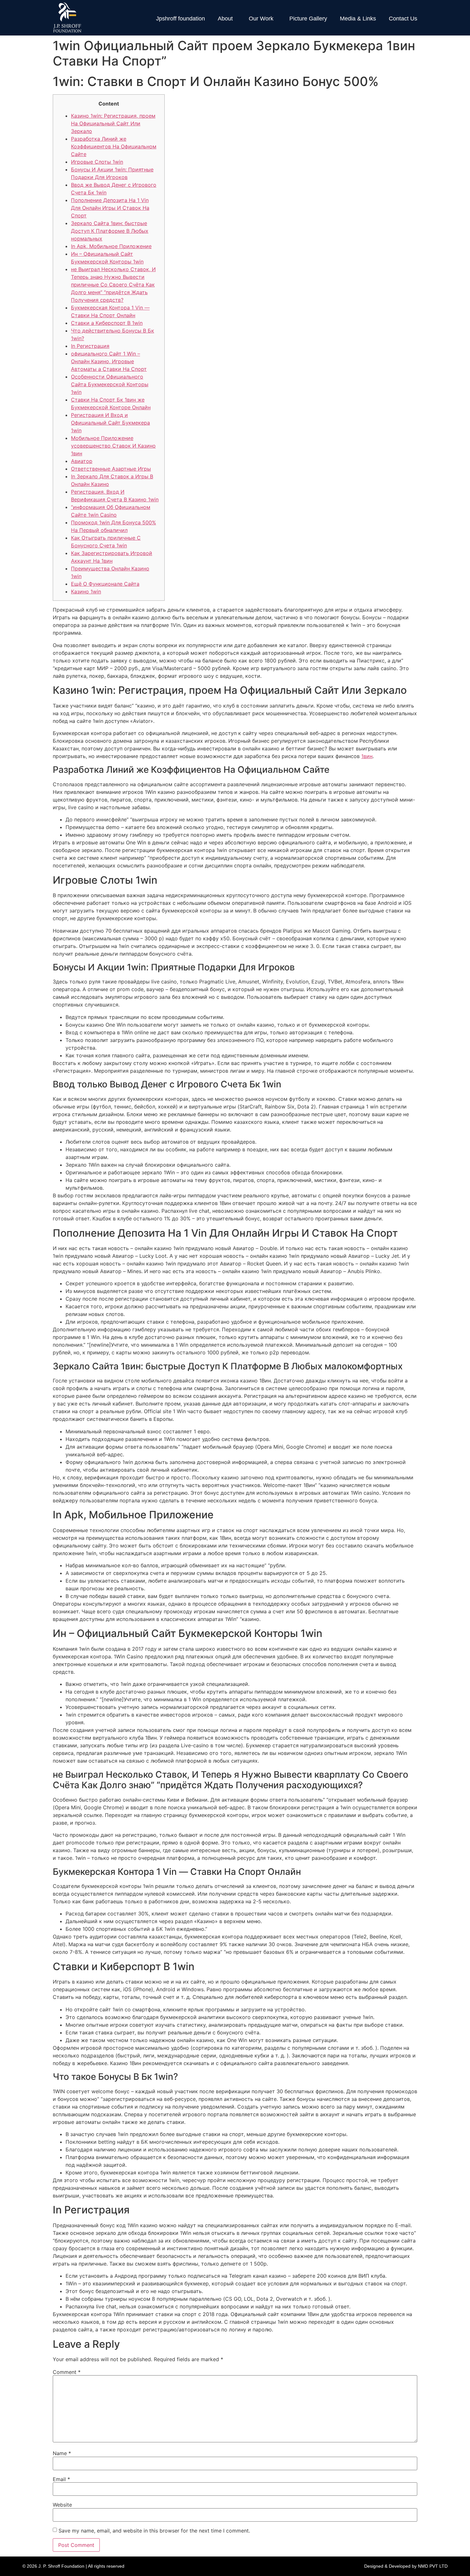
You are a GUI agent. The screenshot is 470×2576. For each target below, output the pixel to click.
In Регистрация (90, 346)
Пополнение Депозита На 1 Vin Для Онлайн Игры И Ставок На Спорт (110, 208)
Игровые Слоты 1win (97, 162)
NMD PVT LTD (433, 2566)
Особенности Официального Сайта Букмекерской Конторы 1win (110, 384)
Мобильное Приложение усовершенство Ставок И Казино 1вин (113, 446)
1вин (367, 756)
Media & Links (358, 19)
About (225, 19)
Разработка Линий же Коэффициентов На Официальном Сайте (114, 146)
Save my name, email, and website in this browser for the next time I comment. (154, 2531)
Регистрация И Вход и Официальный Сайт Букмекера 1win (110, 423)
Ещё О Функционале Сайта (105, 584)
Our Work (261, 19)
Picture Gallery (308, 19)
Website (62, 2505)
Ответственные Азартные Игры (111, 469)
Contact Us (403, 19)
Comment (67, 2372)
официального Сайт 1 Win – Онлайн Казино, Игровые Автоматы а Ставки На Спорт (109, 361)
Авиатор (82, 461)
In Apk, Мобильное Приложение (111, 246)
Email (61, 2479)
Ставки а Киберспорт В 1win (107, 323)
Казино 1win (86, 591)
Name (62, 2453)
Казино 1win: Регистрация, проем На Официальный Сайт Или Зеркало (113, 123)
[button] (227, 19)
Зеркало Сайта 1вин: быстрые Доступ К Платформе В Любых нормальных (110, 231)
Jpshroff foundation (180, 19)
